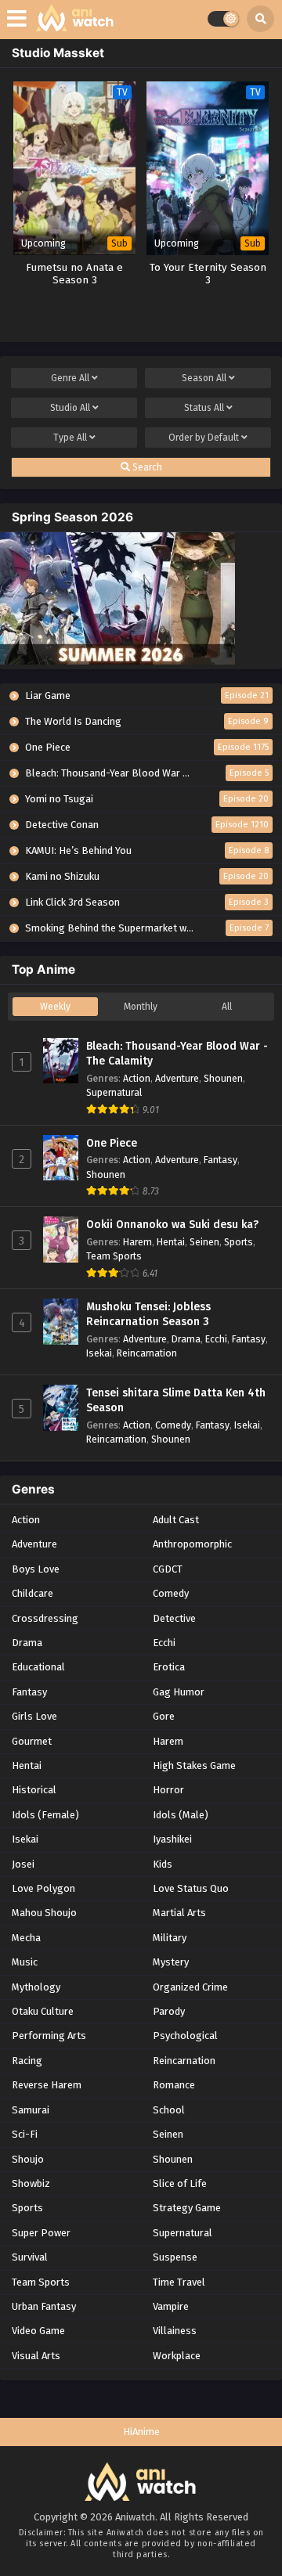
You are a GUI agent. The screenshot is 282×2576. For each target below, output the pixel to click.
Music (25, 1962)
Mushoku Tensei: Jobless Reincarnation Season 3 (148, 1315)
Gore (164, 1716)
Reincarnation (147, 1353)
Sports (239, 1242)
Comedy (173, 1425)
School (169, 2110)
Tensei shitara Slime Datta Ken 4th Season (176, 1401)
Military (170, 1938)
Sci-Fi (25, 2134)
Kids (163, 1864)
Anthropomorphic (192, 1544)
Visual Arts (36, 2356)
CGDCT (168, 1569)
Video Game (38, 2331)
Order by (204, 438)
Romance (174, 2085)
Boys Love (36, 1569)
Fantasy (221, 1160)
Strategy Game (187, 2208)
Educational (38, 1667)
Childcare (33, 1593)
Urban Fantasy (44, 2306)
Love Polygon (43, 1888)
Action (137, 1078)
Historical (34, 1790)
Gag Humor (179, 1692)
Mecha (26, 1938)
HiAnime (141, 2432)
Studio (70, 408)
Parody (169, 2011)
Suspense (175, 2257)
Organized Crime (190, 1987)
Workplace (177, 2356)
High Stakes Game (194, 1765)
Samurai (31, 2110)
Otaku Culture (43, 2011)
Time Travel (179, 2282)
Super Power (41, 2233)
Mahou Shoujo (44, 1913)
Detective (174, 1618)
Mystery (171, 1962)
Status (204, 408)
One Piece (112, 1143)
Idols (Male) (181, 1815)
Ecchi (216, 1339)
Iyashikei (172, 1839)
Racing (27, 2061)
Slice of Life (180, 2183)
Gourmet (32, 1741)
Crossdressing (45, 1618)
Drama (186, 1339)
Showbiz (31, 2183)
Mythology (36, 1987)
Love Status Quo (191, 1888)
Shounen (223, 1078)
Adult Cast (176, 1520)
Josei (23, 1864)
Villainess (175, 2331)
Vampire (171, 2306)
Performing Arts (49, 2036)
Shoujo (28, 2159)
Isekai (99, 1353)
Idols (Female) (45, 1815)
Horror (168, 1790)
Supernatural (114, 1092)
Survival (30, 2257)
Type (70, 438)
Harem (137, 1242)
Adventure (177, 1078)
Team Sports (114, 1256)
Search (146, 467)
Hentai (171, 1242)
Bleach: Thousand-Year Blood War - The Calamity (177, 1054)
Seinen (204, 1242)
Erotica (169, 1667)
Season (204, 378)
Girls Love (34, 1716)
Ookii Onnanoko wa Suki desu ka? (172, 1225)
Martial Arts (179, 1913)
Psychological (185, 2036)
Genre (70, 378)
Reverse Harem (47, 2085)
